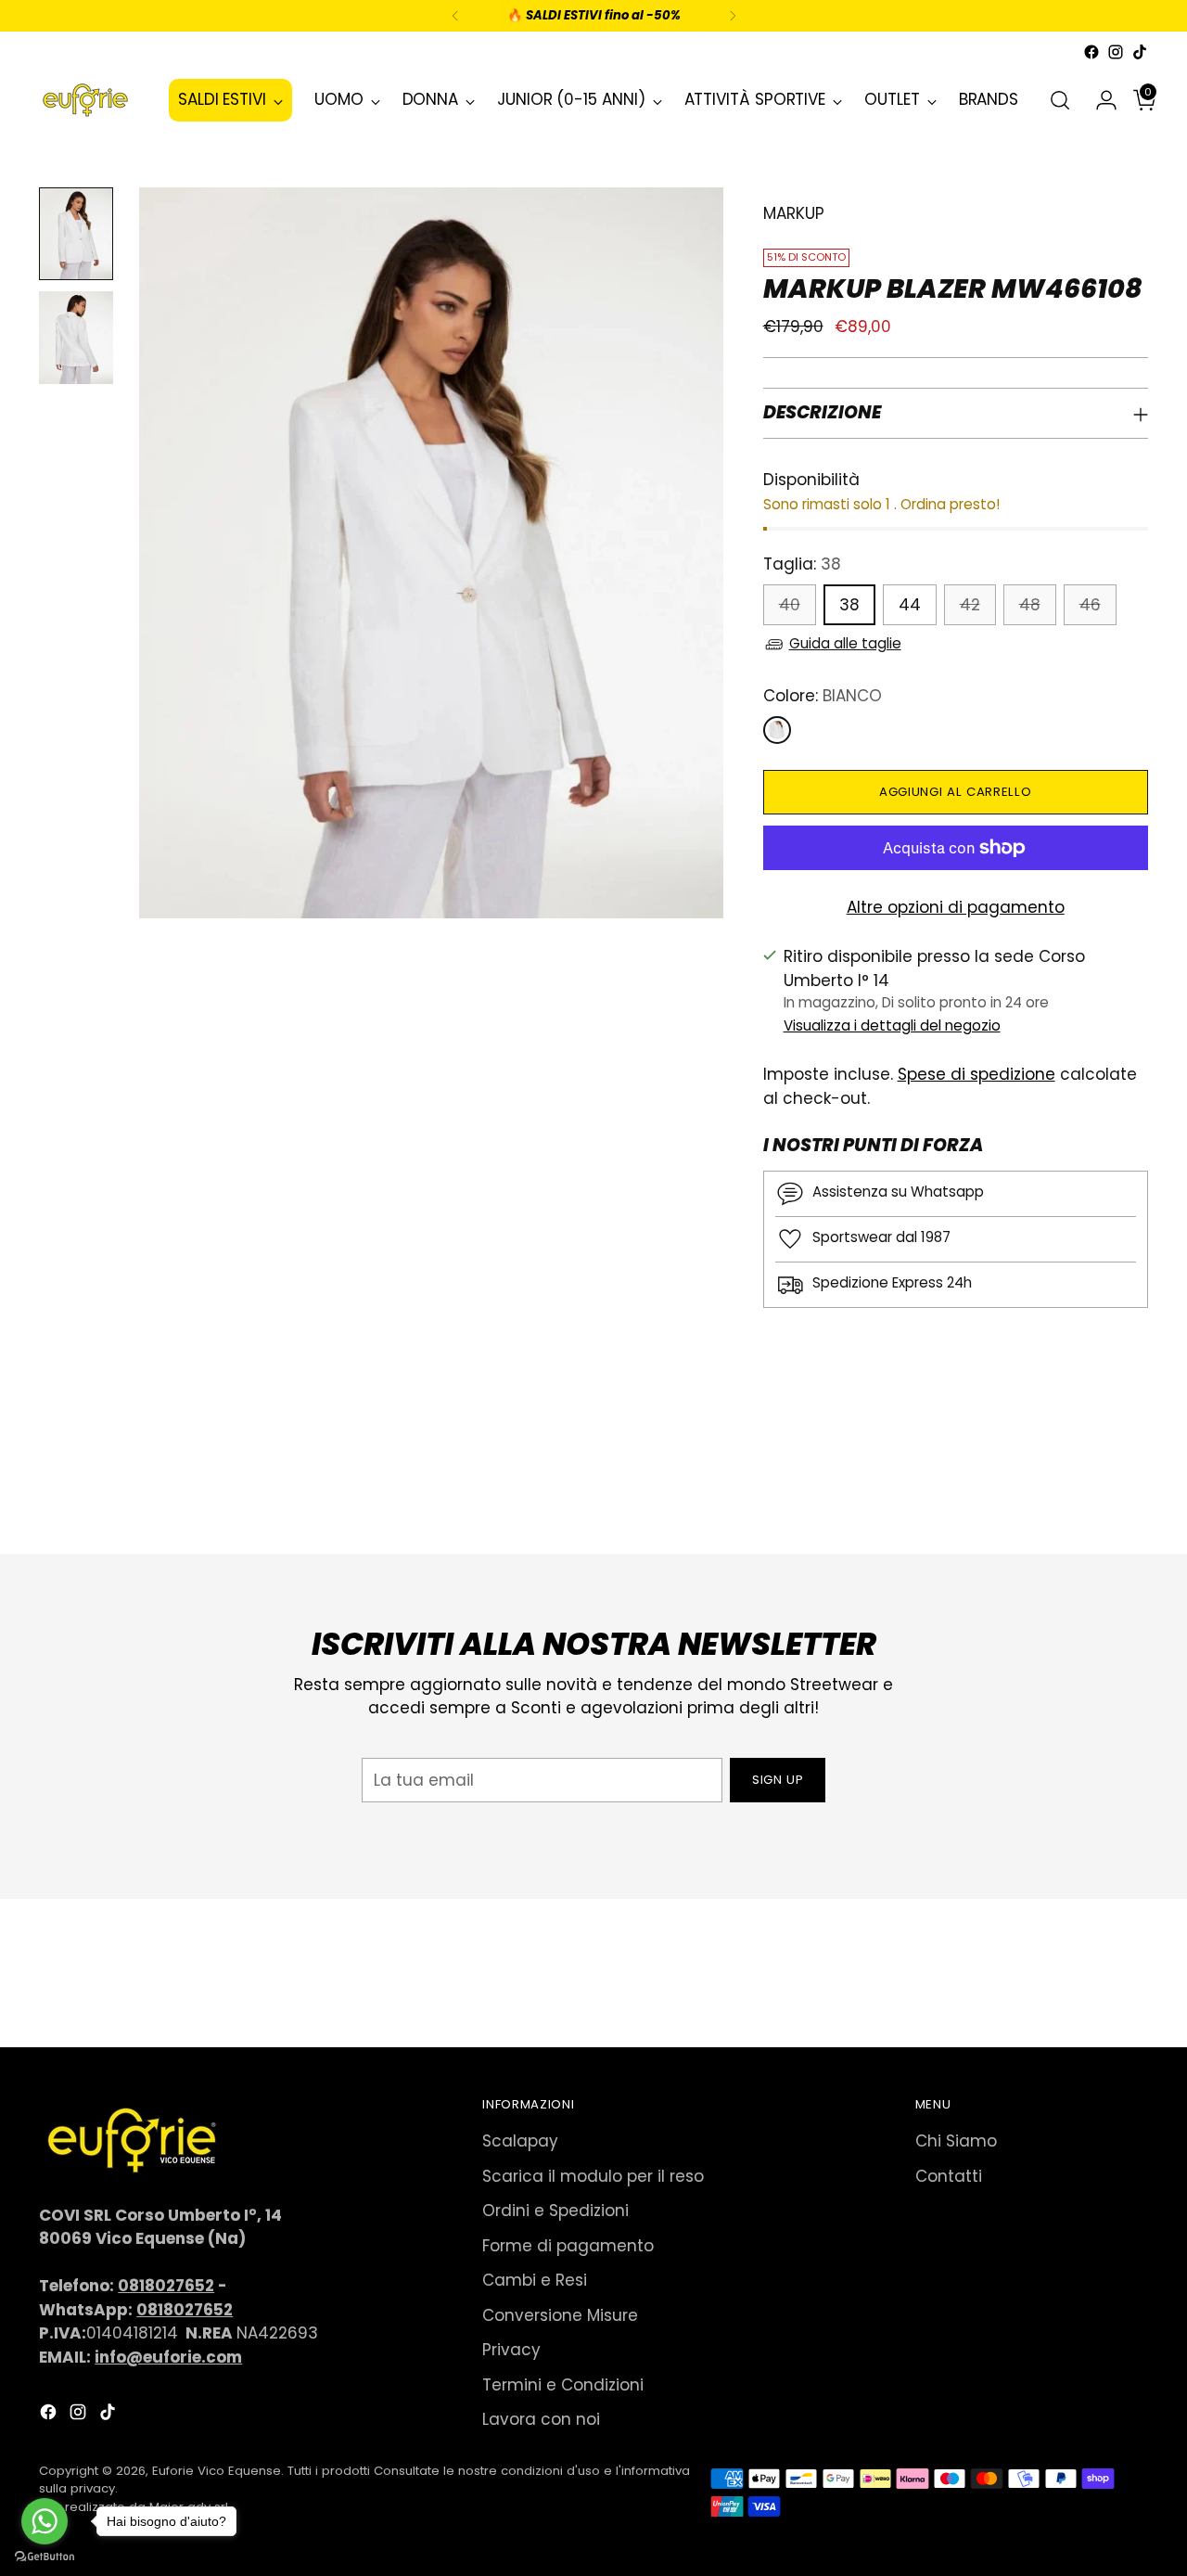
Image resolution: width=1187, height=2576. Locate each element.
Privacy (511, 2350)
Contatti (949, 2176)
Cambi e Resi (535, 2280)
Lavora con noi (541, 2419)
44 (910, 605)
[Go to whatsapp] (45, 2521)
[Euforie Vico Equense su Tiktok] (1140, 52)
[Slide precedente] (1090, 1491)
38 (849, 605)
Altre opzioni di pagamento (956, 907)
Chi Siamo (956, 2141)
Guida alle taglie (845, 643)
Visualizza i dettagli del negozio (892, 1025)
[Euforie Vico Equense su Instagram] (1116, 52)
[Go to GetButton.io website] (45, 2557)
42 (970, 605)
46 (1090, 605)
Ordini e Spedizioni (555, 2211)
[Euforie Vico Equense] (85, 100)
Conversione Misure (560, 2315)
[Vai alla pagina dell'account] (1099, 100)
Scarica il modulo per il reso (593, 2176)
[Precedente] (455, 16)
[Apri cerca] (1060, 100)
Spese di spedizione (976, 1074)
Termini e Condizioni (563, 2385)
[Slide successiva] (1132, 1490)
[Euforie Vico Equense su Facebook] (1091, 52)
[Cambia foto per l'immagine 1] (76, 234)
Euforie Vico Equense (217, 2471)
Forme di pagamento (568, 2246)
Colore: (823, 696)
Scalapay (520, 2141)
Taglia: (802, 564)
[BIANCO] (777, 730)
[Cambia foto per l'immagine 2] (76, 338)
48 (1030, 605)
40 (790, 605)
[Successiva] (733, 16)
